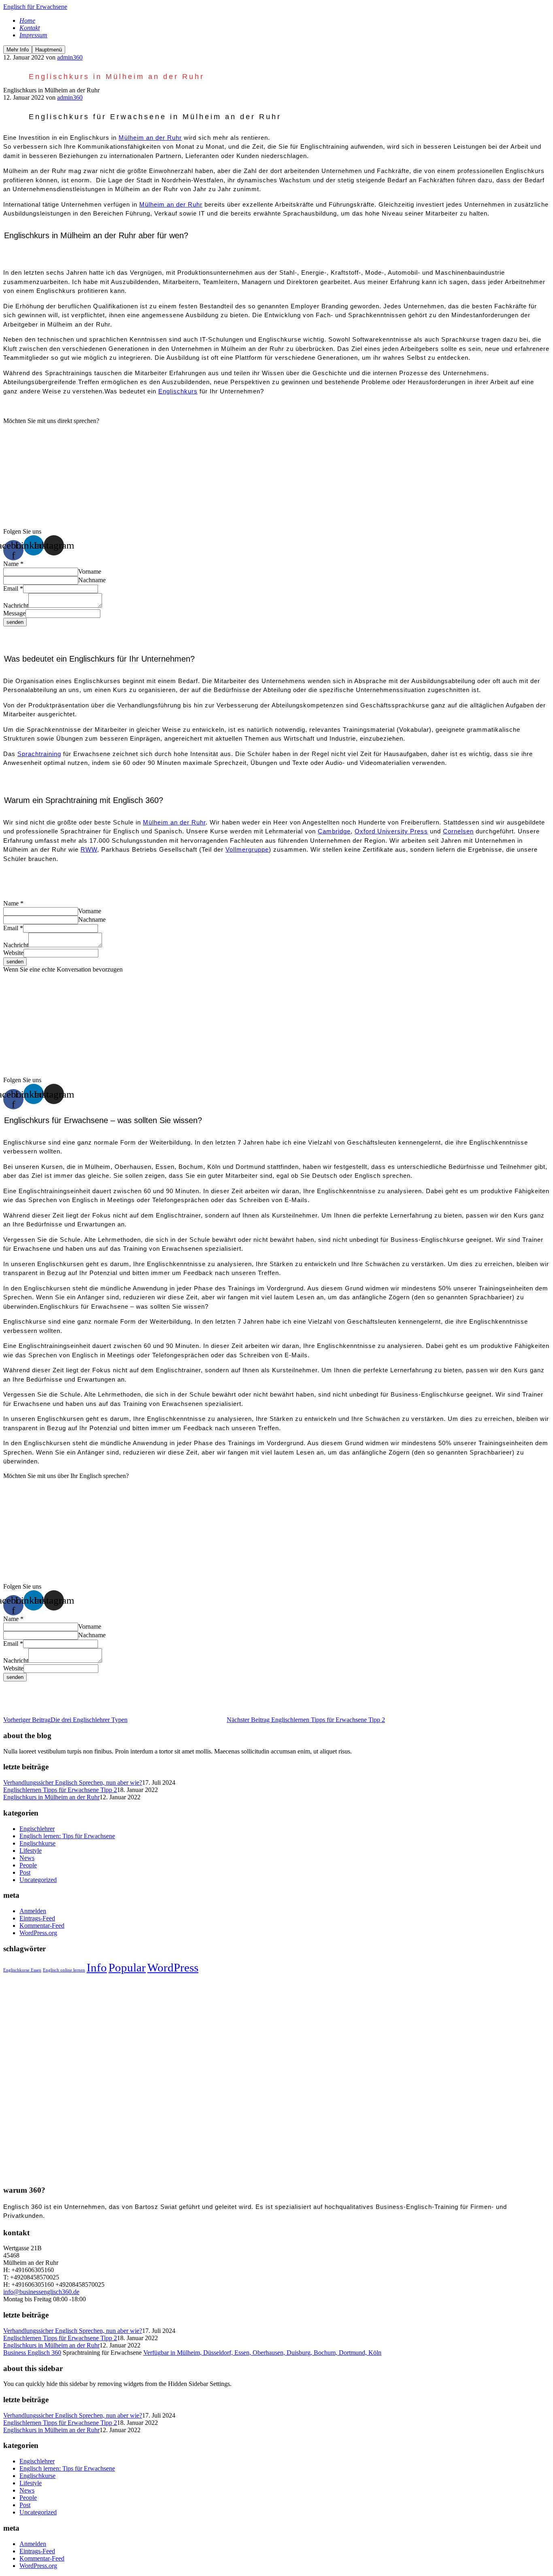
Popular (127, 1967)
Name (13, 564)
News (27, 1858)
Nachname (92, 580)
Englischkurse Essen (22, 1970)
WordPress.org (38, 1933)
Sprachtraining (39, 754)
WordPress (173, 1967)
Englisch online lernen (64, 1970)
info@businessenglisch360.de (41, 2292)
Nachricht (16, 606)
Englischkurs (178, 391)
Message (14, 613)
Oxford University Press (391, 831)
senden (15, 622)
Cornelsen (458, 831)
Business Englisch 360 (32, 2353)
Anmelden (33, 1911)
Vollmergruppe (247, 849)
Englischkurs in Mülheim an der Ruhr (51, 1797)
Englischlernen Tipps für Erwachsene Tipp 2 (60, 1790)
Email (13, 588)
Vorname (90, 571)
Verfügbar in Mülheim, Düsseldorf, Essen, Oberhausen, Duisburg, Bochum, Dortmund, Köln (262, 2353)
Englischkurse (37, 1843)
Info (97, 1967)
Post (25, 1872)
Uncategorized (38, 1880)
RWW (89, 849)
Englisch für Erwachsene (35, 7)
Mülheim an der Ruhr (150, 138)
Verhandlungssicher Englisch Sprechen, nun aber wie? (73, 1782)
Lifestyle (31, 1851)
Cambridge (334, 831)
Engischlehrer (37, 1829)
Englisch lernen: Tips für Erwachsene (67, 1836)
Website (13, 953)
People (28, 1865)
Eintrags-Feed (37, 1918)
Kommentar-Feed (42, 1926)
